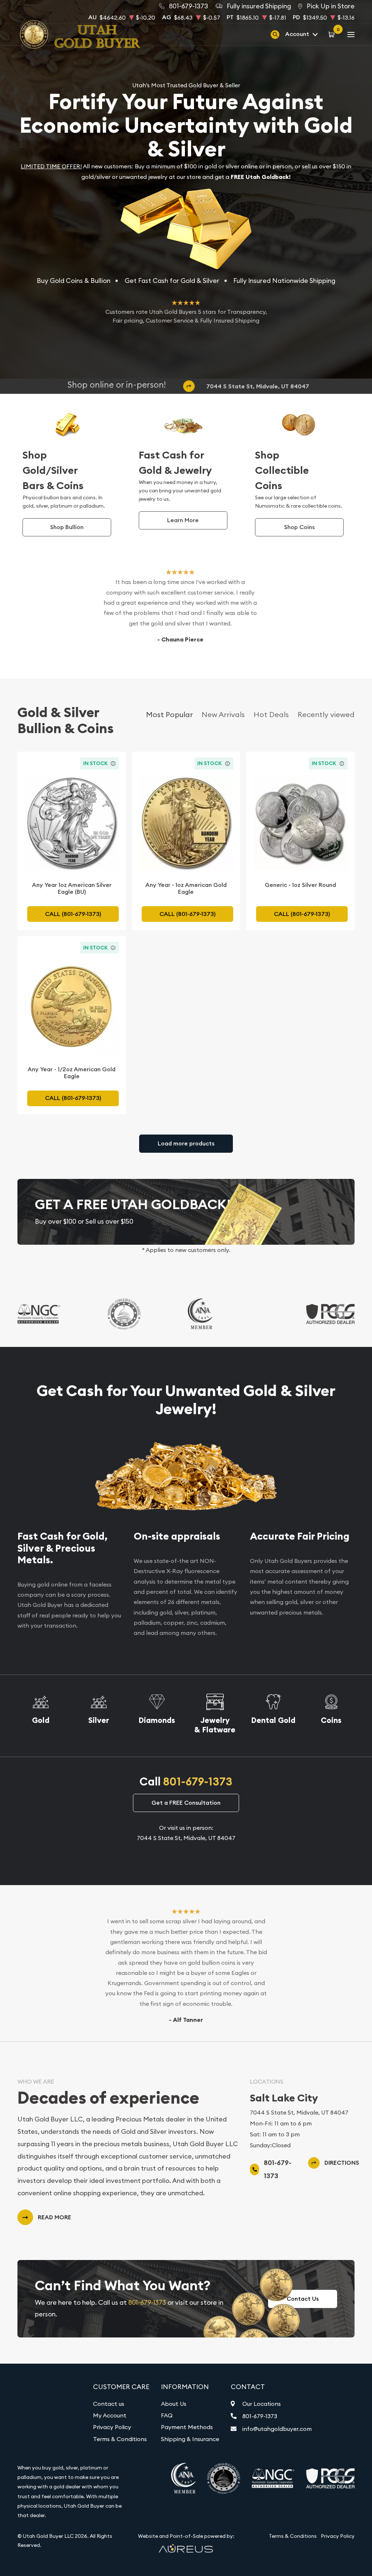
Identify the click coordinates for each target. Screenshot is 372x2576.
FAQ (167, 2415)
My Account (110, 2415)
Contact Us (303, 2299)
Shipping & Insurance (190, 2439)
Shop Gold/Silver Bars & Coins (53, 470)
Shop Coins (299, 527)
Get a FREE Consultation (186, 1803)
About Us (174, 2404)
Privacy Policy (112, 2427)
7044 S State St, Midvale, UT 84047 (258, 386)
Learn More (183, 520)
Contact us (109, 2404)
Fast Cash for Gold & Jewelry (175, 463)
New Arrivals (223, 714)
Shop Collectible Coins (282, 470)
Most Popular (169, 714)
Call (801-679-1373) (73, 914)
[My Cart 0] (333, 34)
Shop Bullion (67, 527)
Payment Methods (187, 2427)
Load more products (186, 1143)
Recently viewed (326, 714)
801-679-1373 (198, 1782)
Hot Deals (271, 714)
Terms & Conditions (120, 2439)
